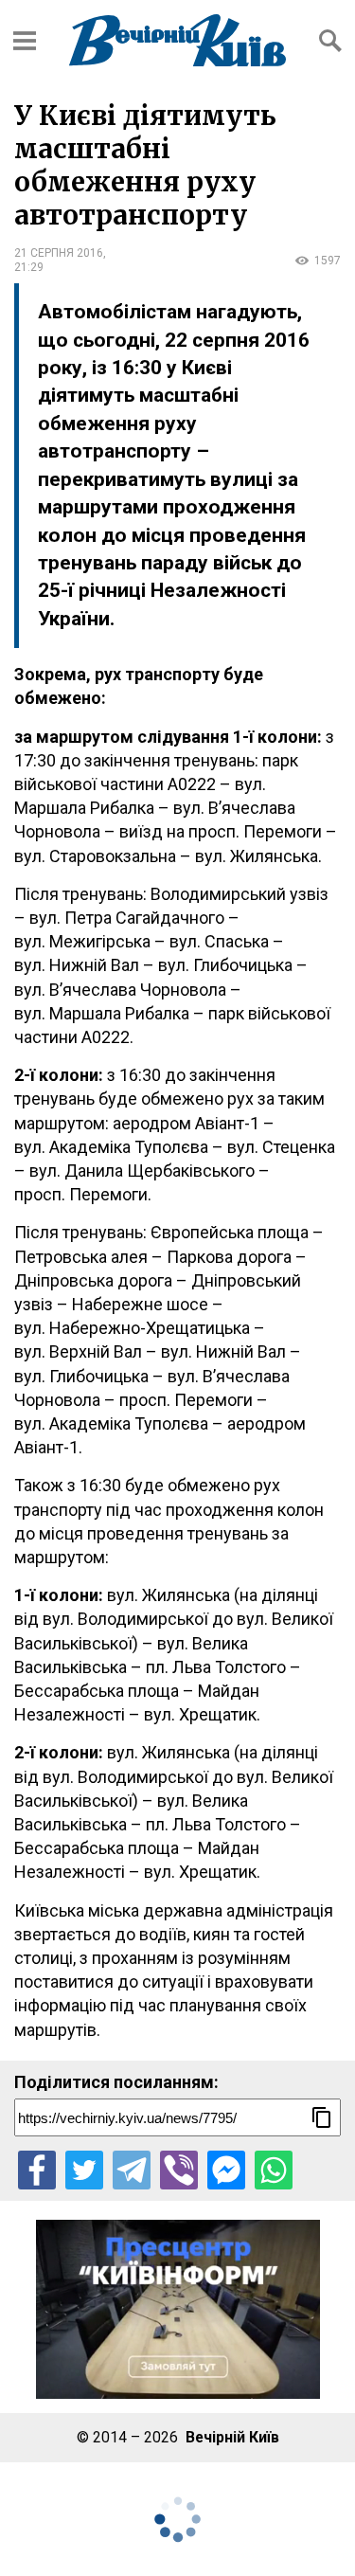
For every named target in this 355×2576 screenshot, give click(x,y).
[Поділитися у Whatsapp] (274, 2170)
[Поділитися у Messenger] (226, 2170)
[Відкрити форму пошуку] (330, 41)
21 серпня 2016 (59, 253)
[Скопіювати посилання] (322, 2117)
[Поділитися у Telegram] (132, 2170)
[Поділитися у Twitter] (84, 2170)
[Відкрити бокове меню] (25, 41)
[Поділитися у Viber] (179, 2170)
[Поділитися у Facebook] (37, 2170)
